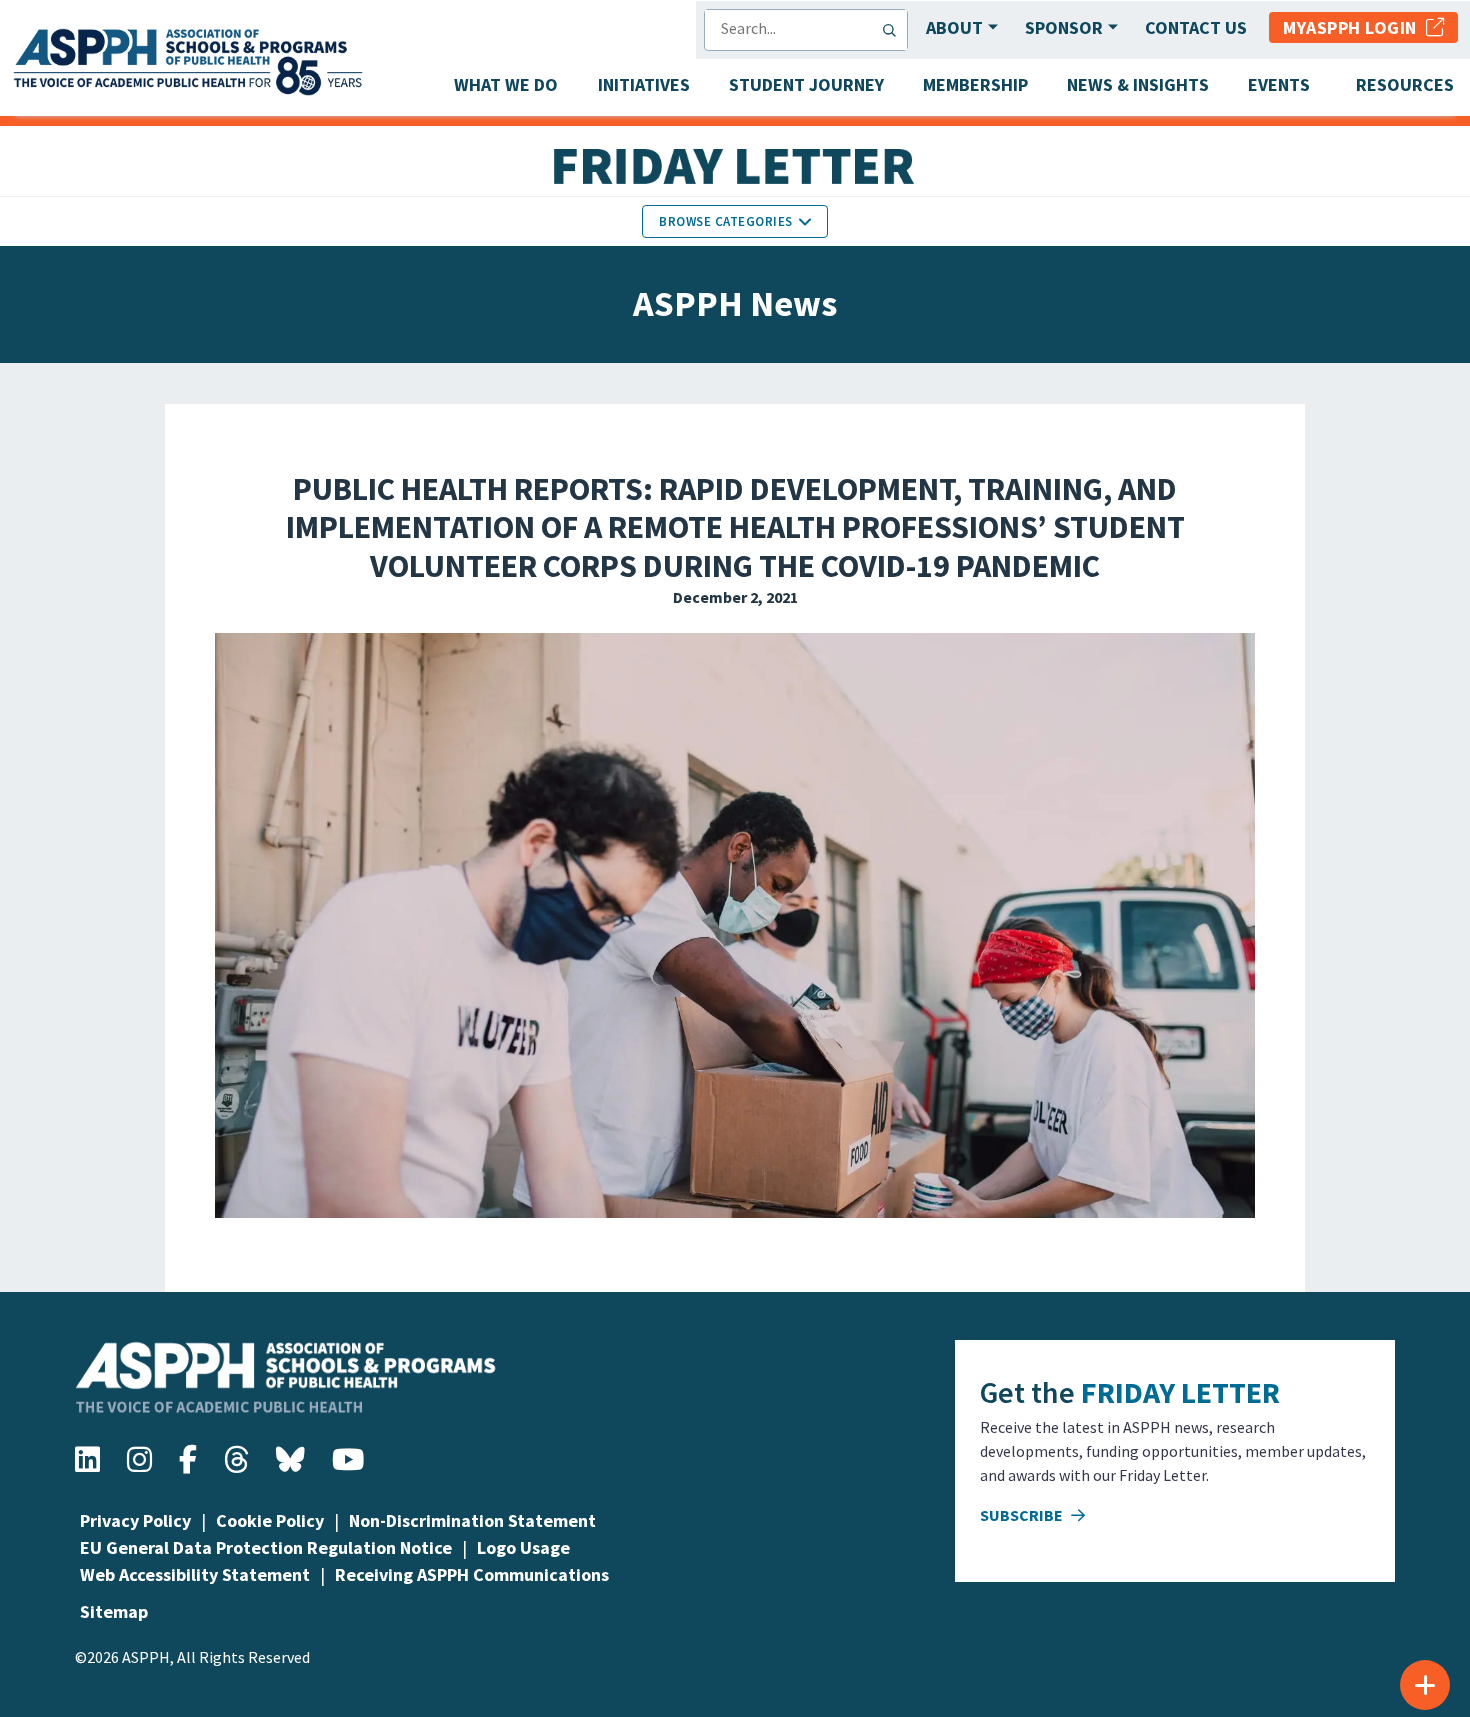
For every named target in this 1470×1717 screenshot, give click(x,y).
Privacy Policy (135, 1520)
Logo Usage (523, 1547)
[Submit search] (894, 30)
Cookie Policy (270, 1520)
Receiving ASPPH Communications (472, 1574)
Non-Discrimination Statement (472, 1520)
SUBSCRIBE (1023, 1515)
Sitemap (114, 1611)
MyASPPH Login (1354, 27)
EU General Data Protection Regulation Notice (266, 1547)
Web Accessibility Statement (195, 1574)
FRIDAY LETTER (1180, 1392)
